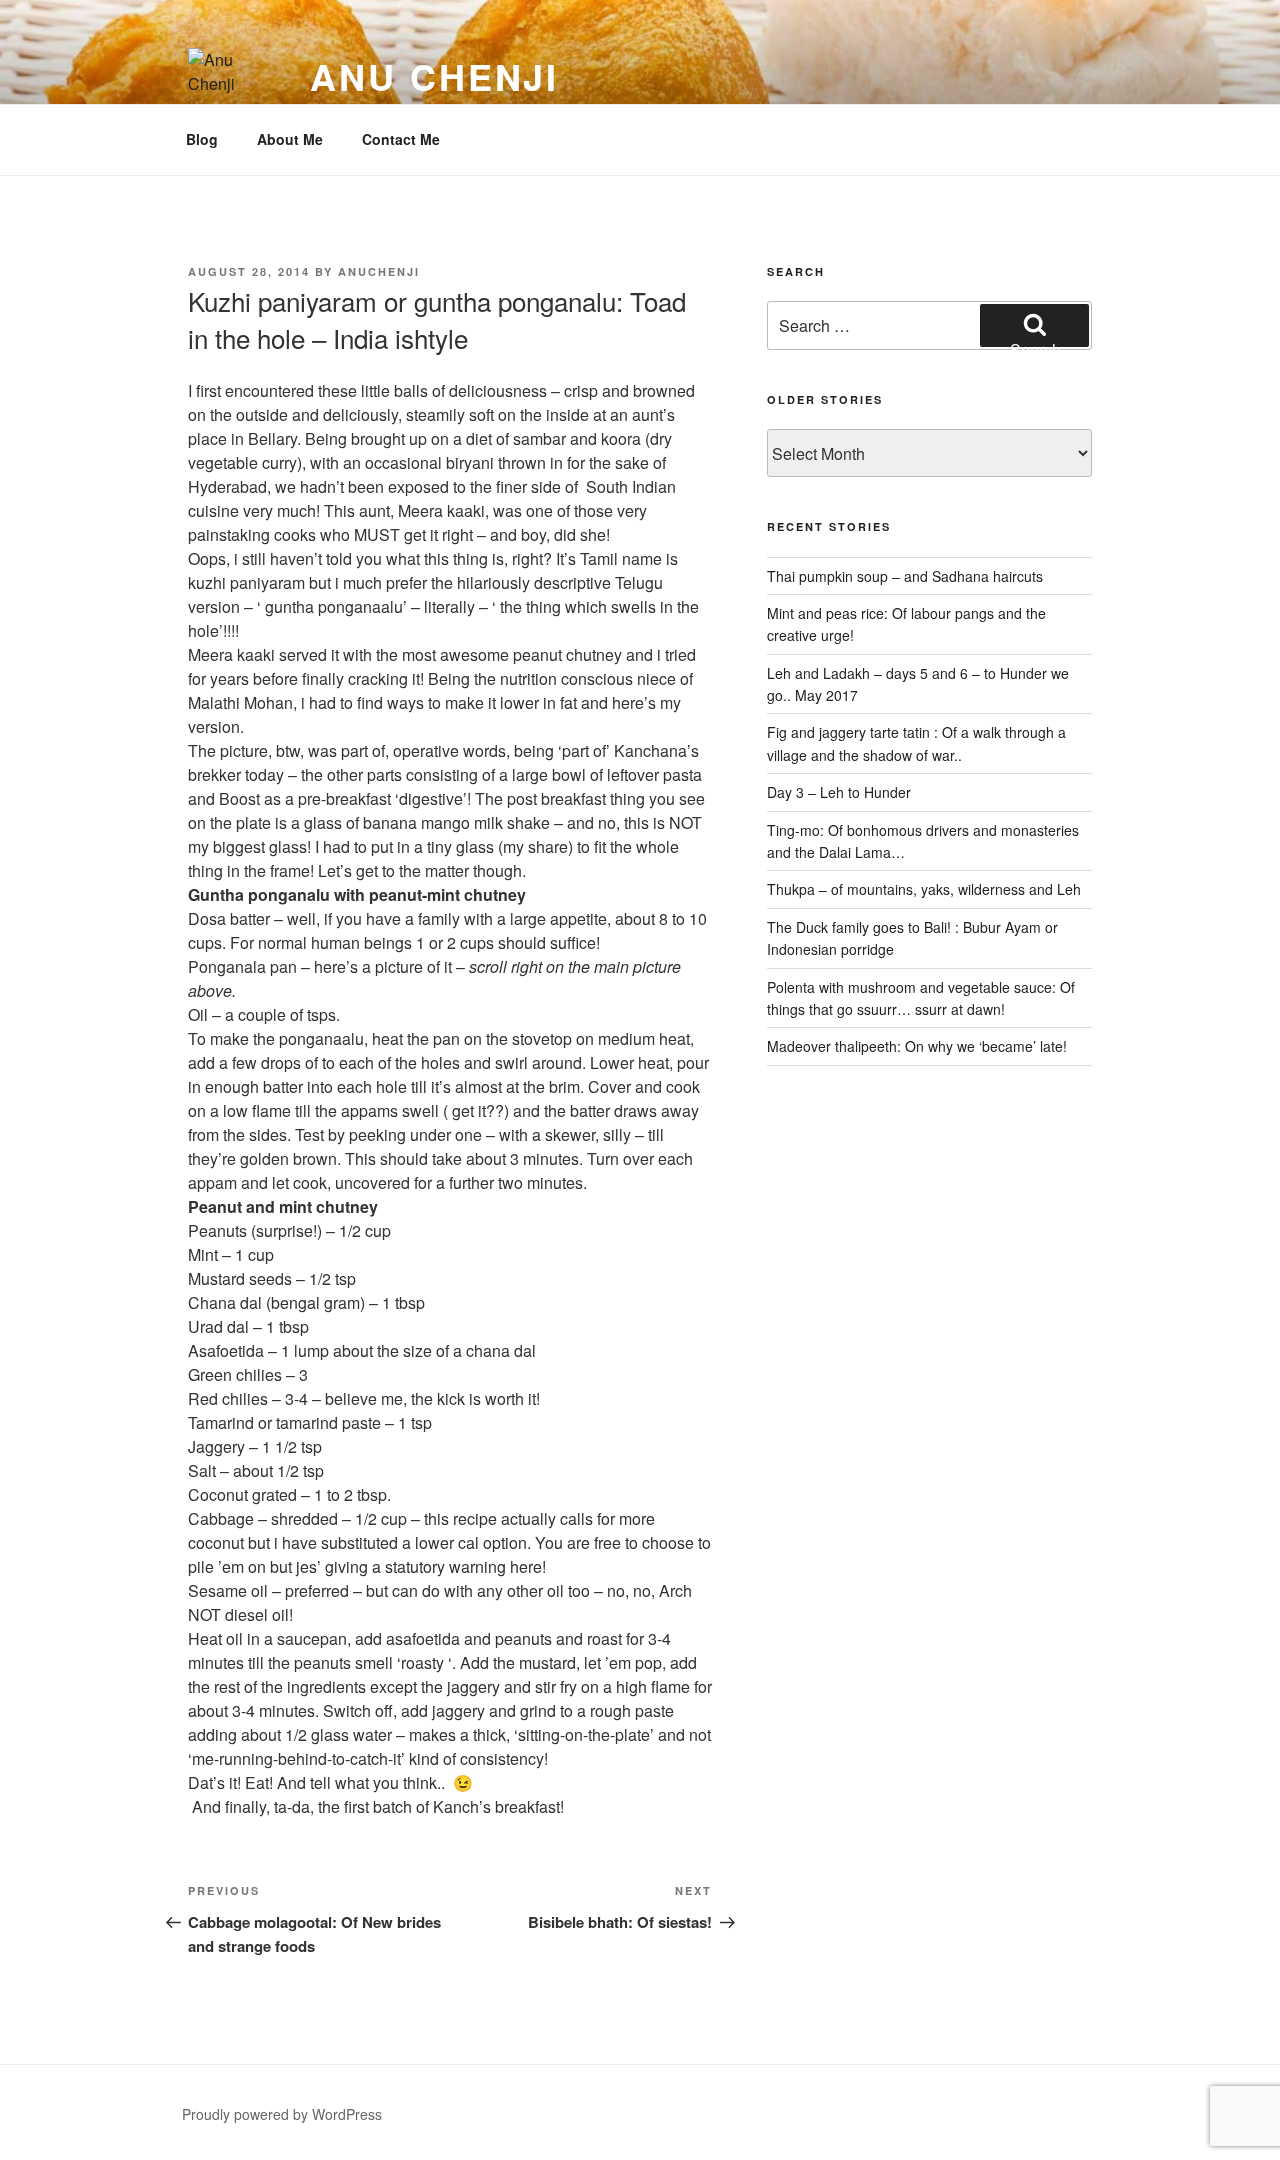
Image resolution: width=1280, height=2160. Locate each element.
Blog (202, 139)
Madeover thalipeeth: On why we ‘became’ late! (917, 1046)
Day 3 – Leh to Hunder (839, 792)
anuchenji (379, 271)
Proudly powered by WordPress (282, 2114)
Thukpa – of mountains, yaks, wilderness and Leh (924, 889)
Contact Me (401, 139)
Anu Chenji (434, 76)
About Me (290, 139)
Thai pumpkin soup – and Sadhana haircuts (905, 576)
